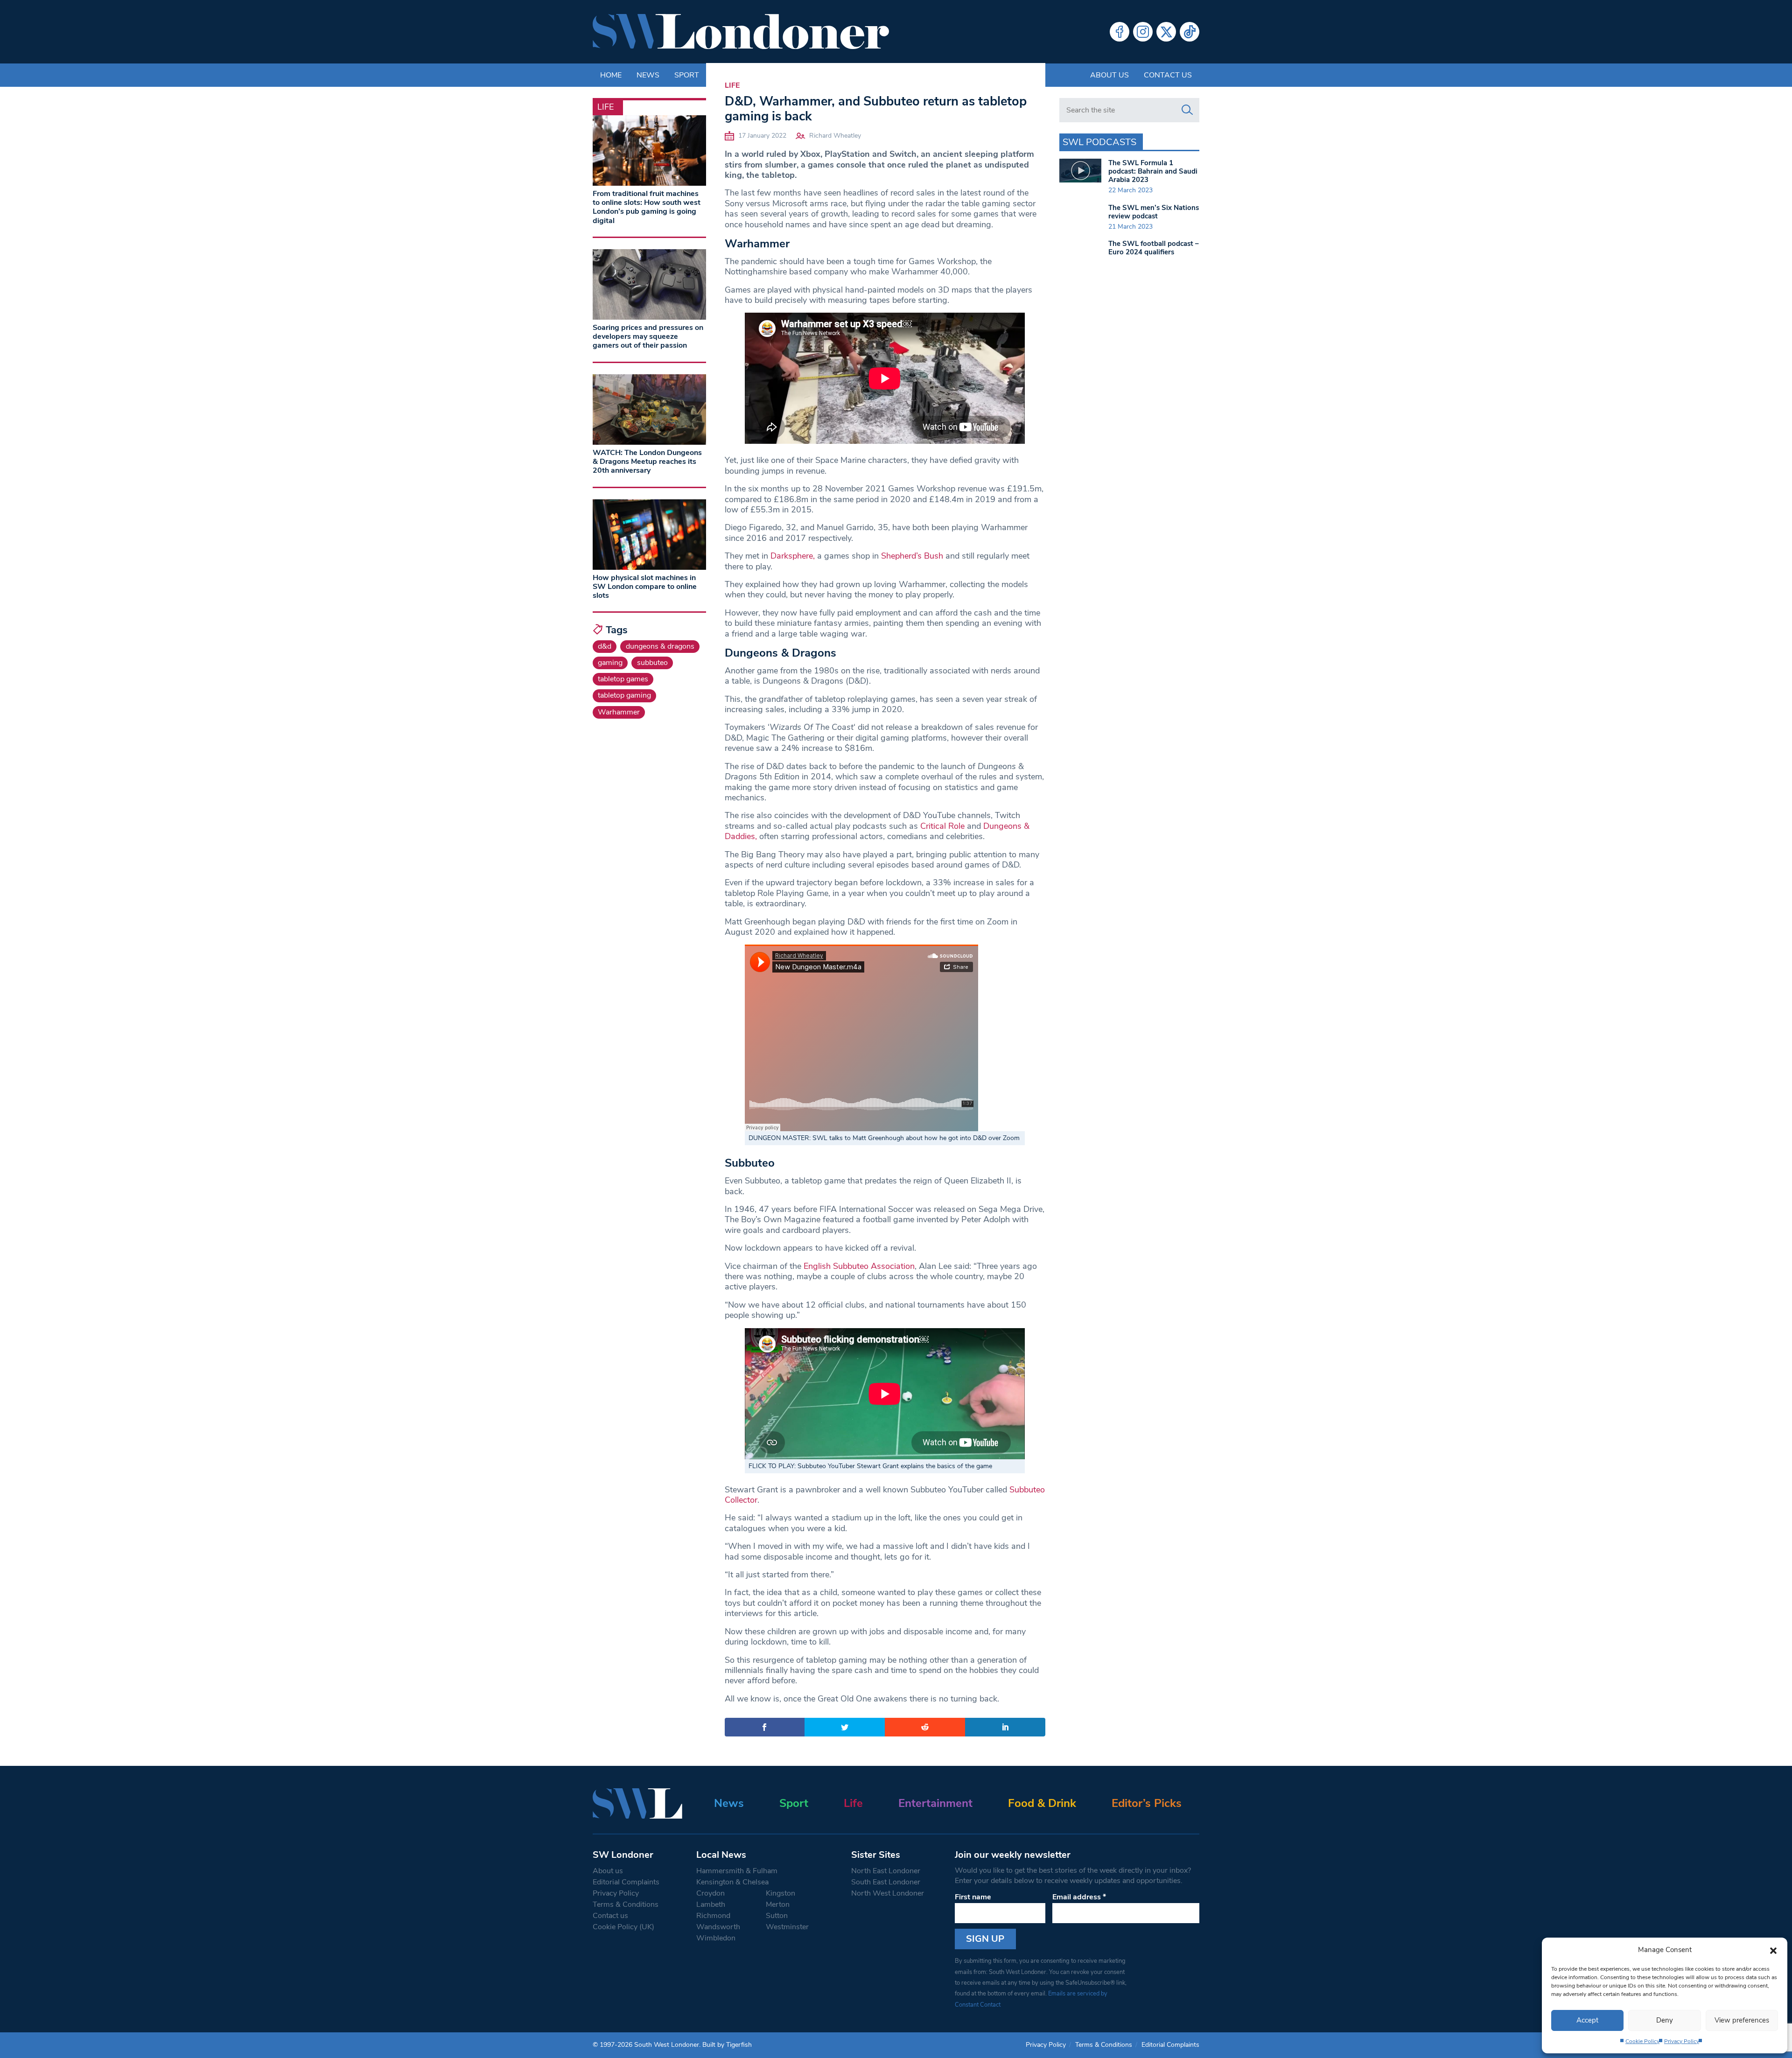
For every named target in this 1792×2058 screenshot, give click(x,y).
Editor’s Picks (1147, 1803)
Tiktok (1190, 32)
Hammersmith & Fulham (737, 1871)
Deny (1665, 2020)
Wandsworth (718, 1927)
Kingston (780, 1893)
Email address (1079, 1897)
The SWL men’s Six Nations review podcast (1154, 212)
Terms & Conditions (626, 1904)
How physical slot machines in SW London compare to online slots (645, 587)
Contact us (1168, 75)
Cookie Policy (1642, 2041)
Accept (1587, 2020)
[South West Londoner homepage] (741, 32)
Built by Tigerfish (727, 2045)
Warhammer (619, 712)
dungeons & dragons (660, 646)
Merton (778, 1904)
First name (973, 1897)
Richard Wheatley (835, 136)
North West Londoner (888, 1893)
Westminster (787, 1927)
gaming (610, 663)
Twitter (1166, 32)
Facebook (1120, 32)
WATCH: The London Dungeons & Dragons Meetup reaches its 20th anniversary (647, 462)
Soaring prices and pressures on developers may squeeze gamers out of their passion (648, 336)
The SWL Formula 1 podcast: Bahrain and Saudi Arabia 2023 (1153, 171)
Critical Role (942, 826)
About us (1109, 75)
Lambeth (711, 1904)
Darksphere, (793, 556)
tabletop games (623, 679)
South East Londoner (886, 1882)
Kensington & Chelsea (732, 1882)
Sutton (777, 1916)
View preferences (1742, 2020)
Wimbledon (716, 1938)
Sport (794, 1803)
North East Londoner (886, 1871)
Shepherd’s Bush (912, 556)
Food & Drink (1042, 1803)
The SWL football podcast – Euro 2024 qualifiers (1154, 248)
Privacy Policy (1682, 2041)
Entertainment (935, 1803)
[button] (1773, 1950)
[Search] (1187, 110)
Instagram (1143, 32)
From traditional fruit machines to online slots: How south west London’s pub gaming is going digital (647, 207)
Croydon (710, 1893)
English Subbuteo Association (859, 1266)
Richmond (713, 1916)
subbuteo (652, 663)
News (729, 1803)
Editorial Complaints (626, 1882)
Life (732, 85)
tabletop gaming (624, 695)
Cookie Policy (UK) (623, 1927)
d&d (605, 646)
